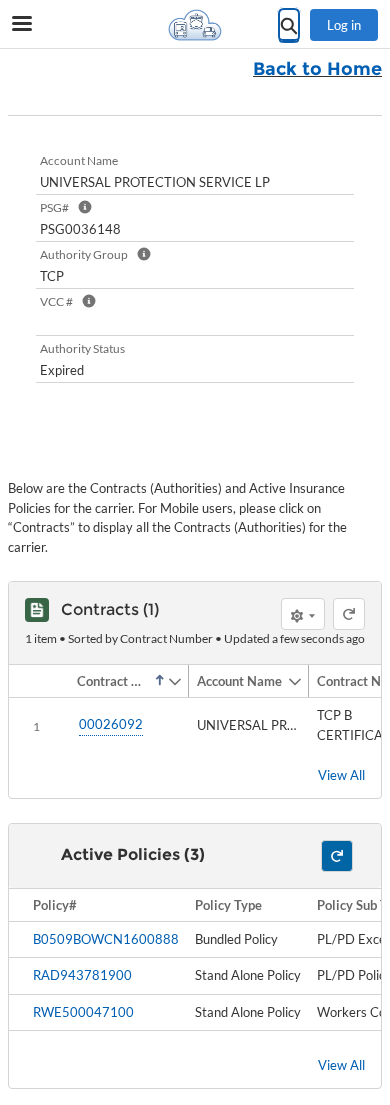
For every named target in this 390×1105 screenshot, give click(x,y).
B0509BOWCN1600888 (106, 939)
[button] (118, 681)
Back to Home (317, 69)
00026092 (111, 724)
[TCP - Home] (195, 25)
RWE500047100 (83, 1012)
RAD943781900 (82, 975)
